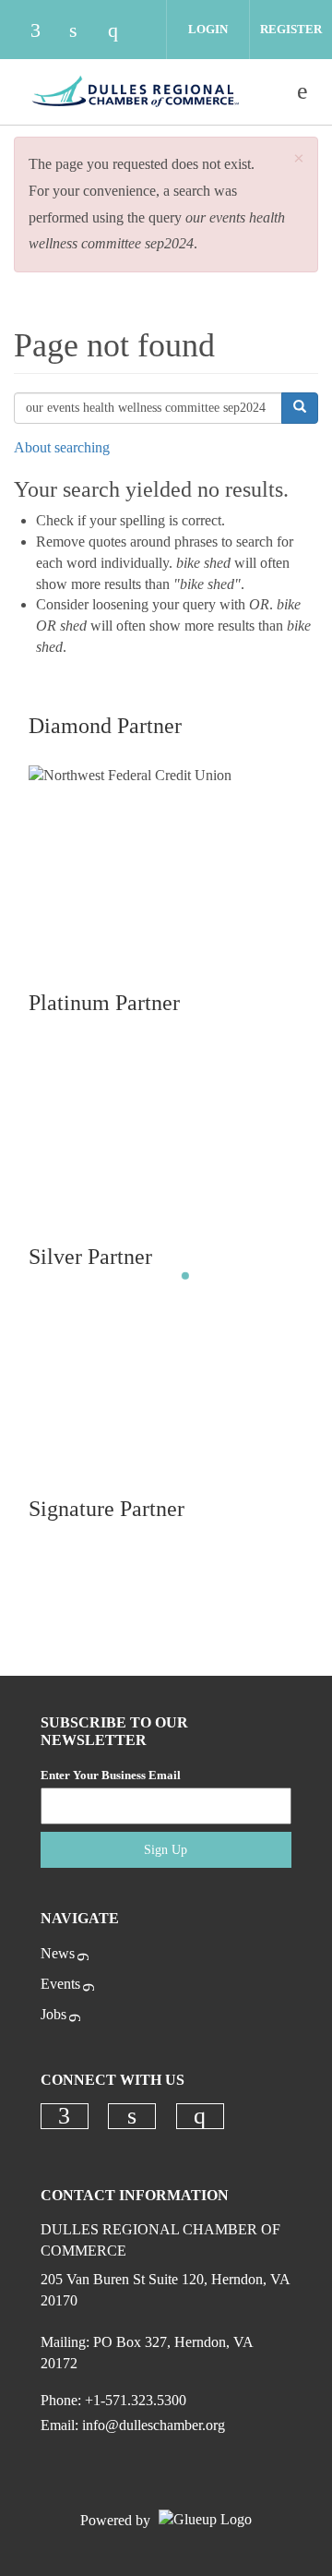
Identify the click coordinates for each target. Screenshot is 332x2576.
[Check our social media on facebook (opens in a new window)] (44, 32)
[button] (299, 159)
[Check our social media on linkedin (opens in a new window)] (83, 32)
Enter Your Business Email (111, 1775)
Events (60, 1984)
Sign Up (166, 1850)
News (58, 1953)
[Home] (136, 91)
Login (208, 29)
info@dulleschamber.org (154, 2425)
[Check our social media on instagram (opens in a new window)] (122, 32)
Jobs (53, 2014)
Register (291, 29)
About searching (62, 447)
